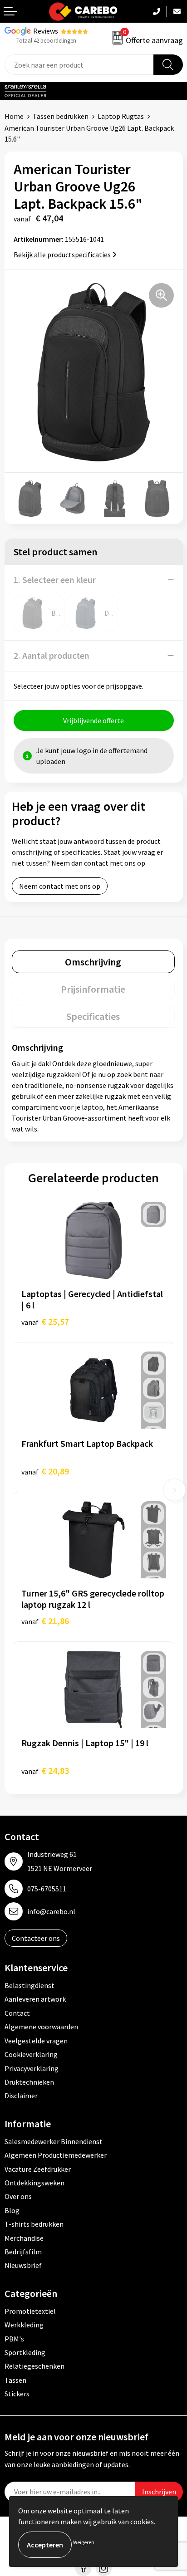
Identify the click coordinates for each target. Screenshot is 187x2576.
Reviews (46, 31)
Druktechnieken (29, 2082)
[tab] (93, 962)
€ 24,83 (45, 1770)
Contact (17, 2013)
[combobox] (79, 65)
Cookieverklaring (31, 2054)
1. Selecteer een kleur (55, 580)
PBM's (14, 2339)
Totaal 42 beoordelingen (46, 41)
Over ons (18, 2196)
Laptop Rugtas (121, 116)
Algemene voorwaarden (41, 2027)
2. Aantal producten (52, 655)
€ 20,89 (45, 1471)
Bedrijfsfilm (23, 2252)
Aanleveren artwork (35, 1999)
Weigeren (84, 2542)
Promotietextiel (30, 2311)
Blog (12, 2210)
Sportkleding (25, 2352)
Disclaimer (21, 2096)
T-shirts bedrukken (34, 2224)
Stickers (17, 2394)
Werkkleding (24, 2325)
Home (14, 116)
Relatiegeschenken (34, 2366)
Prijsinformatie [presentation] (93, 989)
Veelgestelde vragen (36, 2041)
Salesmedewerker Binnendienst (54, 2141)
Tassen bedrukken (61, 116)
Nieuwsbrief (23, 2265)
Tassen (15, 2380)
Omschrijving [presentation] (93, 962)
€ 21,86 (45, 1621)
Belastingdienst (30, 1985)
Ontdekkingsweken (34, 2183)
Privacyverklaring (32, 2068)
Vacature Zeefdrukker (38, 2169)
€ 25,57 (45, 1321)
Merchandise (24, 2238)
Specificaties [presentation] (93, 1016)
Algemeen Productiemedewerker (56, 2155)
